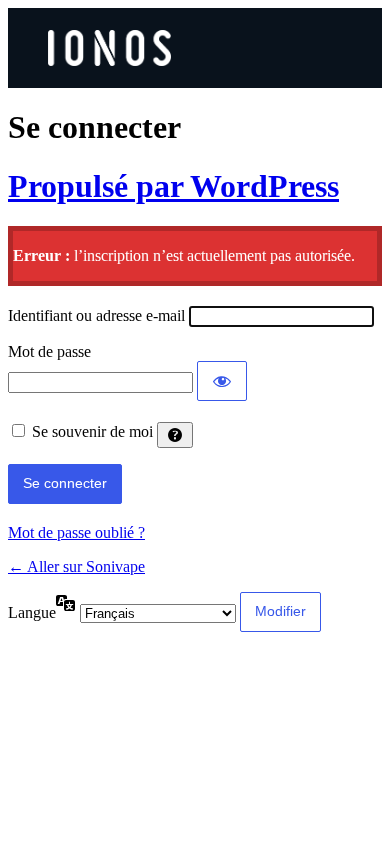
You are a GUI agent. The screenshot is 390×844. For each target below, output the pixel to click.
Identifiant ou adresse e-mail (96, 315)
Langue (32, 612)
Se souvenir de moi (92, 431)
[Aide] (175, 435)
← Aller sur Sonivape (76, 566)
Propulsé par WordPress (173, 186)
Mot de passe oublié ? (76, 532)
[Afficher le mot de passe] (222, 381)
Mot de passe (49, 351)
